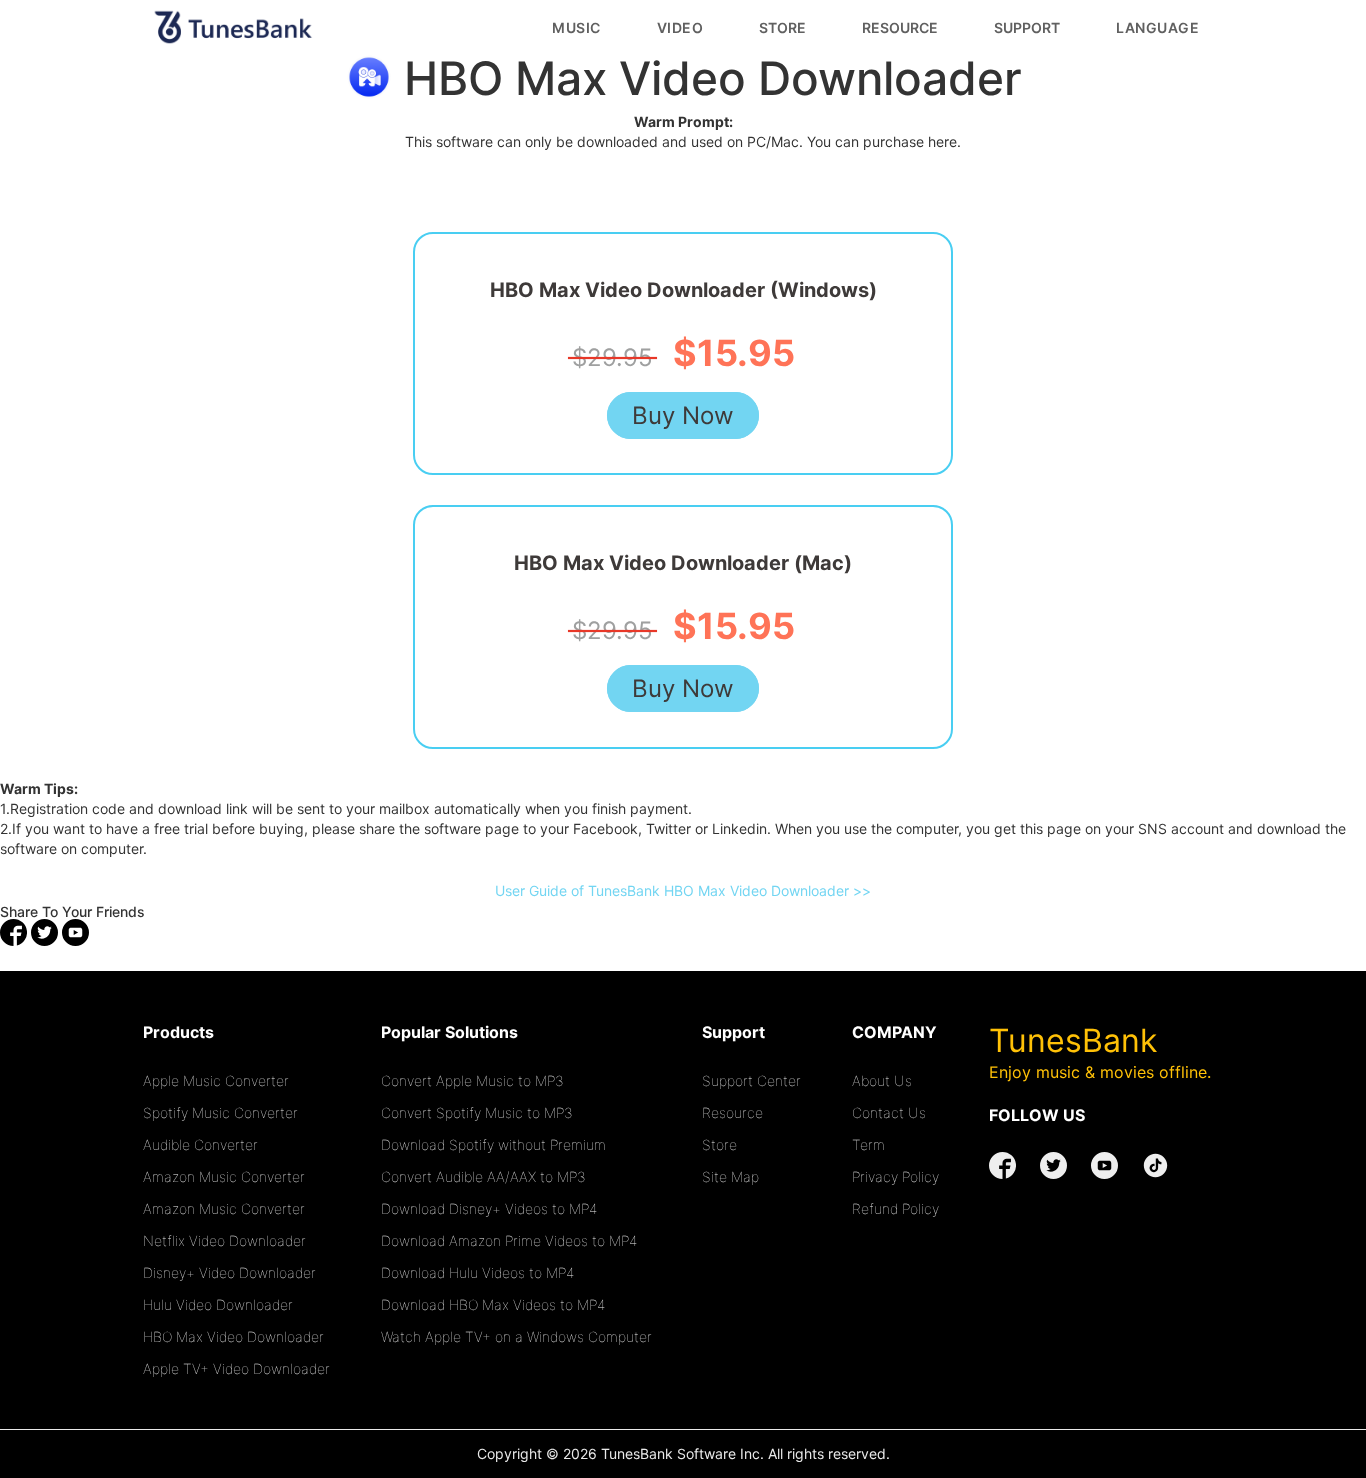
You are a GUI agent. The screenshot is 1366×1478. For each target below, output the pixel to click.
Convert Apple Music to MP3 (472, 1080)
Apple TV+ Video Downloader (236, 1368)
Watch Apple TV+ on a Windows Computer (516, 1336)
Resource (900, 27)
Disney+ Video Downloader (229, 1272)
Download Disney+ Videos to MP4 (489, 1208)
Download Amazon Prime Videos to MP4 (509, 1240)
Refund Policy (895, 1208)
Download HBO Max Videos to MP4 (493, 1304)
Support (1027, 27)
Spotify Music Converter (220, 1112)
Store (782, 27)
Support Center (751, 1080)
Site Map (730, 1176)
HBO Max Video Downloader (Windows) (683, 290)
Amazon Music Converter (224, 1176)
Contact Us (889, 1112)
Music (576, 27)
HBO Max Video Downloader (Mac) (683, 563)
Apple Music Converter (216, 1080)
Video (680, 27)
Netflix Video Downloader (224, 1240)
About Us (882, 1080)
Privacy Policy (895, 1176)
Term (868, 1144)
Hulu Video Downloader (218, 1304)
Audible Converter (200, 1144)
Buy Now (683, 415)
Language (1157, 27)
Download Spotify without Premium (493, 1144)
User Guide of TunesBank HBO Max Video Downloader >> (683, 890)
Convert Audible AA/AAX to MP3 (483, 1176)
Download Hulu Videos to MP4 (477, 1272)
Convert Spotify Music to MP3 (477, 1112)
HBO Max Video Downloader (233, 1336)
